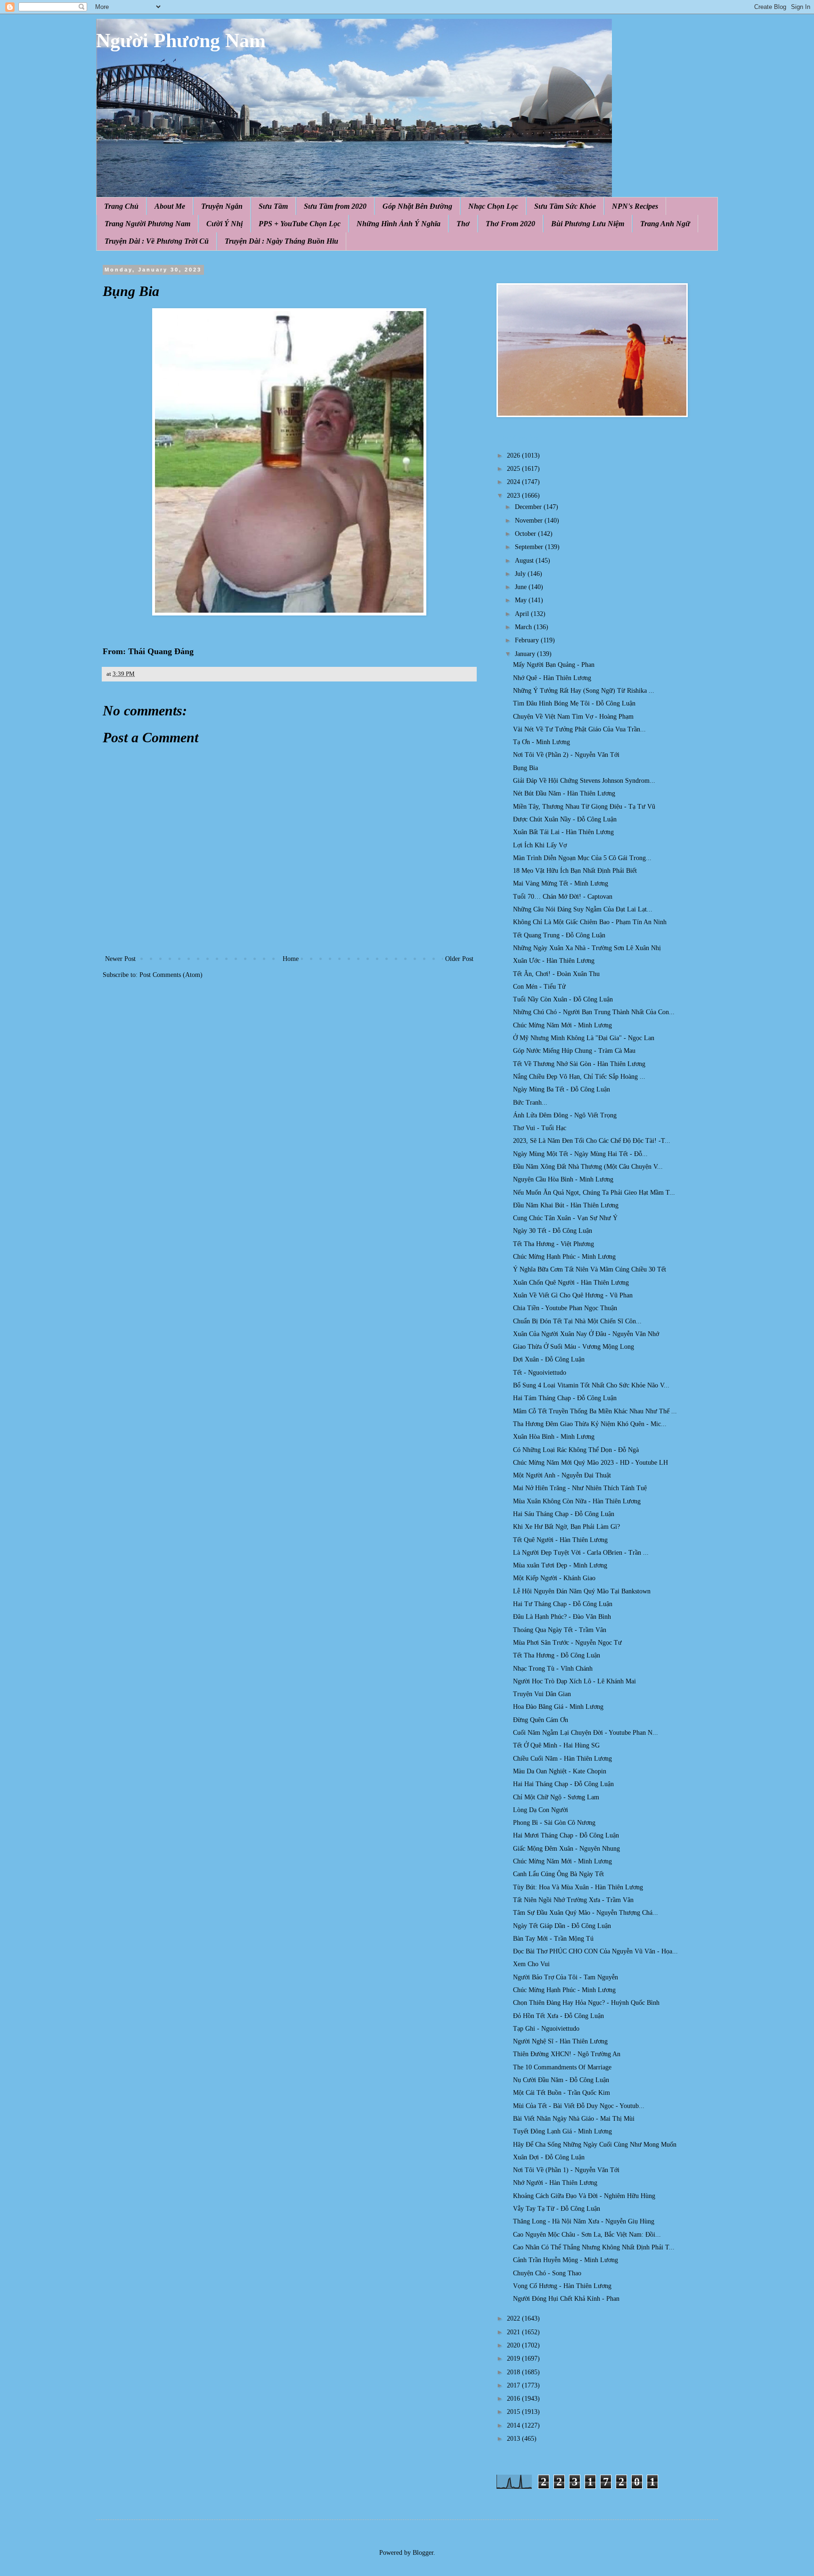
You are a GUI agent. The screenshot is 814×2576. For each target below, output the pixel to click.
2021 (514, 2332)
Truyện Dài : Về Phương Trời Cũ (157, 241)
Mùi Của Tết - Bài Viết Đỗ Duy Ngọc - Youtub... (579, 2106)
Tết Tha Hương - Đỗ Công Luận (557, 1655)
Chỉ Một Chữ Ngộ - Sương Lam (556, 1797)
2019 (514, 2359)
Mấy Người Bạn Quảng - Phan (554, 665)
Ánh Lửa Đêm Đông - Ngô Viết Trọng (565, 1115)
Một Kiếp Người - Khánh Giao (554, 1578)
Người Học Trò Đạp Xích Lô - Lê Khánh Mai (574, 1681)
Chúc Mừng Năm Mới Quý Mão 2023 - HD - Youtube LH (590, 1463)
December (529, 507)
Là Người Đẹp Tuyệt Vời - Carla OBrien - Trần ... (581, 1553)
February (528, 640)
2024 (514, 482)
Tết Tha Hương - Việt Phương (554, 1244)
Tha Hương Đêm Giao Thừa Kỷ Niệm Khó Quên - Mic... (590, 1424)
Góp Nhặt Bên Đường (417, 206)
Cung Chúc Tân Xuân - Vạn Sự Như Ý (565, 1218)
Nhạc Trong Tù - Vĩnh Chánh (553, 1669)
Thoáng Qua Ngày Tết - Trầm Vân (560, 1630)
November (530, 521)
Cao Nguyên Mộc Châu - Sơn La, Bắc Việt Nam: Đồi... (587, 2235)
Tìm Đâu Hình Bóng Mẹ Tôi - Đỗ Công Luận (574, 703)
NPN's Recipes (635, 206)
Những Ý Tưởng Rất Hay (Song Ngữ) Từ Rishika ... (584, 691)
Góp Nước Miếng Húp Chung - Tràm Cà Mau (574, 1051)
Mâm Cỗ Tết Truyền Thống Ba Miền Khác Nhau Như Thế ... (595, 1411)
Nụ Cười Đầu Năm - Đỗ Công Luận (561, 2080)
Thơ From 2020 (510, 224)
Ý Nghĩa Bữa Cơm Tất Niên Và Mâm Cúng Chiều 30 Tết (590, 1269)
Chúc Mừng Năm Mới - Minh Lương (562, 1025)
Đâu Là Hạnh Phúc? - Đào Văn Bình (562, 1617)
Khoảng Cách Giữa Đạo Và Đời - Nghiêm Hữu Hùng (584, 2196)
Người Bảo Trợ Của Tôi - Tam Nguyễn (566, 1977)
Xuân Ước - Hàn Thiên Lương (554, 961)
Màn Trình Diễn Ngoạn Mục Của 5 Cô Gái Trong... (582, 858)
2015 (514, 2412)
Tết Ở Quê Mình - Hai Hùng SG (556, 1745)
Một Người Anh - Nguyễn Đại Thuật (562, 1475)
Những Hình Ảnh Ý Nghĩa (399, 224)
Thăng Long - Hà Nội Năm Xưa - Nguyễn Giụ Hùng (584, 2221)
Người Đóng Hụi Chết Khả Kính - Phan (566, 2299)
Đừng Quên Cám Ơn (541, 1720)
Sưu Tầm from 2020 (335, 206)
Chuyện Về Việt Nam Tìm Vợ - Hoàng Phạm (573, 717)
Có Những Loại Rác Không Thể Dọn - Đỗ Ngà (576, 1450)
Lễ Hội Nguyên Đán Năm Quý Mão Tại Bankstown (582, 1591)
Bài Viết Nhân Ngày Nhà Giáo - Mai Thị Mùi (574, 2119)
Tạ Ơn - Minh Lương (541, 742)
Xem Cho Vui (531, 1964)
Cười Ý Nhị (224, 224)
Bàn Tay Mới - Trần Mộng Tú (553, 1939)
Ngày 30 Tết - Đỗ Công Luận (553, 1231)
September (530, 547)
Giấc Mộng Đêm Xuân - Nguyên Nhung (566, 1849)
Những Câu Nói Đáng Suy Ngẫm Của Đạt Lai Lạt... (583, 909)
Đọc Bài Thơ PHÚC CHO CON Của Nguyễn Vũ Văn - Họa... (595, 1951)
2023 (514, 496)
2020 (514, 2345)
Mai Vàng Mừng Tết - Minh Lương (561, 883)
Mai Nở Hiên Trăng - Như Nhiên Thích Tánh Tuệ (580, 1488)
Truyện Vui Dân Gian (542, 1694)
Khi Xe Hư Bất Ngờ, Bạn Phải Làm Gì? (566, 1527)
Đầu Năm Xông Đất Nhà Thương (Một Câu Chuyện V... (588, 1167)
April (523, 614)
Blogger (423, 2553)
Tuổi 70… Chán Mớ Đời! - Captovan (563, 897)
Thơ (463, 224)
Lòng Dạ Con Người (541, 1810)
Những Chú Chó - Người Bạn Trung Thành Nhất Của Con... (594, 1012)
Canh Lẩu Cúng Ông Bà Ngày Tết (558, 1874)
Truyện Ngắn (222, 206)
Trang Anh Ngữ (665, 224)
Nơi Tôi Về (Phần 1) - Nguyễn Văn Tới (566, 2170)
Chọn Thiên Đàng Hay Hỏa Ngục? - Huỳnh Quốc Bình (586, 2003)
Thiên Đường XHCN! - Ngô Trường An (567, 2054)
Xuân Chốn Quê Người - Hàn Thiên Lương (571, 1283)
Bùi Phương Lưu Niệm (588, 224)
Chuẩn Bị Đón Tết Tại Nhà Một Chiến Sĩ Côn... (577, 1321)
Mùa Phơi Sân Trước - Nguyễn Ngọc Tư (567, 1643)
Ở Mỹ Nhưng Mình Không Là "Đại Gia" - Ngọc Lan (584, 1038)
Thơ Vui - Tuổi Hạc (540, 1128)
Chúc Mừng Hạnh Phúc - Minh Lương (564, 1257)
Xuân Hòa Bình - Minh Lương (554, 1437)
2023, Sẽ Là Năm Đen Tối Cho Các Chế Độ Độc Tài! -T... (592, 1141)
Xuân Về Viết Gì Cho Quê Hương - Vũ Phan (573, 1295)
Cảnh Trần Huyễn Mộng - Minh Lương (566, 2260)
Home (291, 959)
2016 (514, 2399)
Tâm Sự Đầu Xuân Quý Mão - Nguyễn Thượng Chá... (586, 1913)
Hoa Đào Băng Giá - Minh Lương (558, 1707)
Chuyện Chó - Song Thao (547, 2273)
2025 (514, 469)
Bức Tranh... (530, 1103)
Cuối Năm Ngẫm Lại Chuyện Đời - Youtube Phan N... (586, 1733)
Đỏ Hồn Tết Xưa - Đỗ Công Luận (558, 2016)
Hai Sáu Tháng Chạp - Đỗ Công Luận (564, 1514)
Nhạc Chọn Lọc (493, 206)
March (524, 627)
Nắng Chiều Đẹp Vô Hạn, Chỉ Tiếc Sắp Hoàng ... (579, 1077)
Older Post (459, 959)
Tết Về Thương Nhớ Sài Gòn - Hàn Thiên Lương (579, 1064)
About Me (170, 206)
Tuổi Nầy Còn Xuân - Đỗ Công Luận (563, 999)
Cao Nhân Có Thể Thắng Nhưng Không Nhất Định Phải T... (594, 2247)
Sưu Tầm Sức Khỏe (565, 206)
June (522, 587)
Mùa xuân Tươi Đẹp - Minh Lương (560, 1565)
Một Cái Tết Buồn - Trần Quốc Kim (562, 2093)
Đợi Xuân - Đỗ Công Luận (549, 1359)
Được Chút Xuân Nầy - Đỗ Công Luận (565, 819)
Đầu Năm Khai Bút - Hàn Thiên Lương (566, 1205)
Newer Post (120, 959)
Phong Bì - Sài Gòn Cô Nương (554, 1823)
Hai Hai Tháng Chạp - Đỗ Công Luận (563, 1784)
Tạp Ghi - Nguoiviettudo (546, 2029)
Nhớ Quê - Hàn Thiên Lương (552, 678)
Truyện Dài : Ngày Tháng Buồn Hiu (281, 241)
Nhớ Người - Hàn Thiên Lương (555, 2183)
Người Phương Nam (181, 41)
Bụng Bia (525, 768)
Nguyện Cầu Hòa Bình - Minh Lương (563, 1179)
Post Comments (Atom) (171, 975)
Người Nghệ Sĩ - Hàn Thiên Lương (560, 2041)
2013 (514, 2439)
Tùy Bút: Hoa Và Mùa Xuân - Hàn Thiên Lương (578, 1887)
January (526, 654)
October (526, 534)
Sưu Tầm (273, 206)
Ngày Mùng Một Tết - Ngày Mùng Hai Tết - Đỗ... (580, 1154)
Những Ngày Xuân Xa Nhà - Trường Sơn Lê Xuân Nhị (587, 948)
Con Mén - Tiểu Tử (539, 987)
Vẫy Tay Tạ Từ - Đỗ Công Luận (557, 2209)
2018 (514, 2372)
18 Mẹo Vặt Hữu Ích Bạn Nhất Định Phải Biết (575, 871)
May (522, 600)
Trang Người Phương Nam (147, 224)
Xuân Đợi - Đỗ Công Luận (549, 2157)
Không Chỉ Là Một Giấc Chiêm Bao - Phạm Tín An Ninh (590, 922)
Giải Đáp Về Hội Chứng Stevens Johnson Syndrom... (584, 781)
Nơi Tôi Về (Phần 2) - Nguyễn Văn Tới (566, 755)
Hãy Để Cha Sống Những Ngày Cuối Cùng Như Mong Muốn (595, 2145)
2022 (514, 2318)
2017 (514, 2385)
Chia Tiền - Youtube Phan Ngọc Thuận (565, 1308)
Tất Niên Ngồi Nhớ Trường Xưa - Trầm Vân (573, 1900)
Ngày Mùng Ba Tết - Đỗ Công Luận (562, 1089)
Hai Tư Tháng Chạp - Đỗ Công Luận (563, 1604)
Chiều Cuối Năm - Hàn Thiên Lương (562, 1759)
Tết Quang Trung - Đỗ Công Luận (559, 935)
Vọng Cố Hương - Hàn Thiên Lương (562, 2286)
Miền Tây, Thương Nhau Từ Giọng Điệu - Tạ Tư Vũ (584, 807)
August (525, 561)
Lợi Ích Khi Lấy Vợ (540, 845)
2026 (514, 455)
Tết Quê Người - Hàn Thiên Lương (560, 1540)
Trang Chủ (121, 206)
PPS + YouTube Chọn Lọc (300, 224)
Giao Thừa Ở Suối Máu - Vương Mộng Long (574, 1347)
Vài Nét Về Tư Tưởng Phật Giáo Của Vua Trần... (579, 729)
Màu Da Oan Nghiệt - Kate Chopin (560, 1771)
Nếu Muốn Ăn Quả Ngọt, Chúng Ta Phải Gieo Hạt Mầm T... (594, 1193)
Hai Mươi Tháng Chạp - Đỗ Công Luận (566, 1835)
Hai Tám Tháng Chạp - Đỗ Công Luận (565, 1398)
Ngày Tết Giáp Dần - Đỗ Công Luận (562, 1926)
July (521, 574)
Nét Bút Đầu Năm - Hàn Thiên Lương (564, 793)
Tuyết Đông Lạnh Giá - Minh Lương (562, 2131)
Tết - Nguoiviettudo (540, 1373)
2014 (514, 2425)
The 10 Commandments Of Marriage (562, 2067)
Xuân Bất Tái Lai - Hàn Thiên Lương (563, 832)
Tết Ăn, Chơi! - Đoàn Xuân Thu (556, 974)
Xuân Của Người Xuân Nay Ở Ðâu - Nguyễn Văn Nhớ (586, 1334)
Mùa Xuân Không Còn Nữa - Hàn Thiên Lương (577, 1501)
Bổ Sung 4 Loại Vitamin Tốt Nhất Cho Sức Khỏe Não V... (591, 1385)
